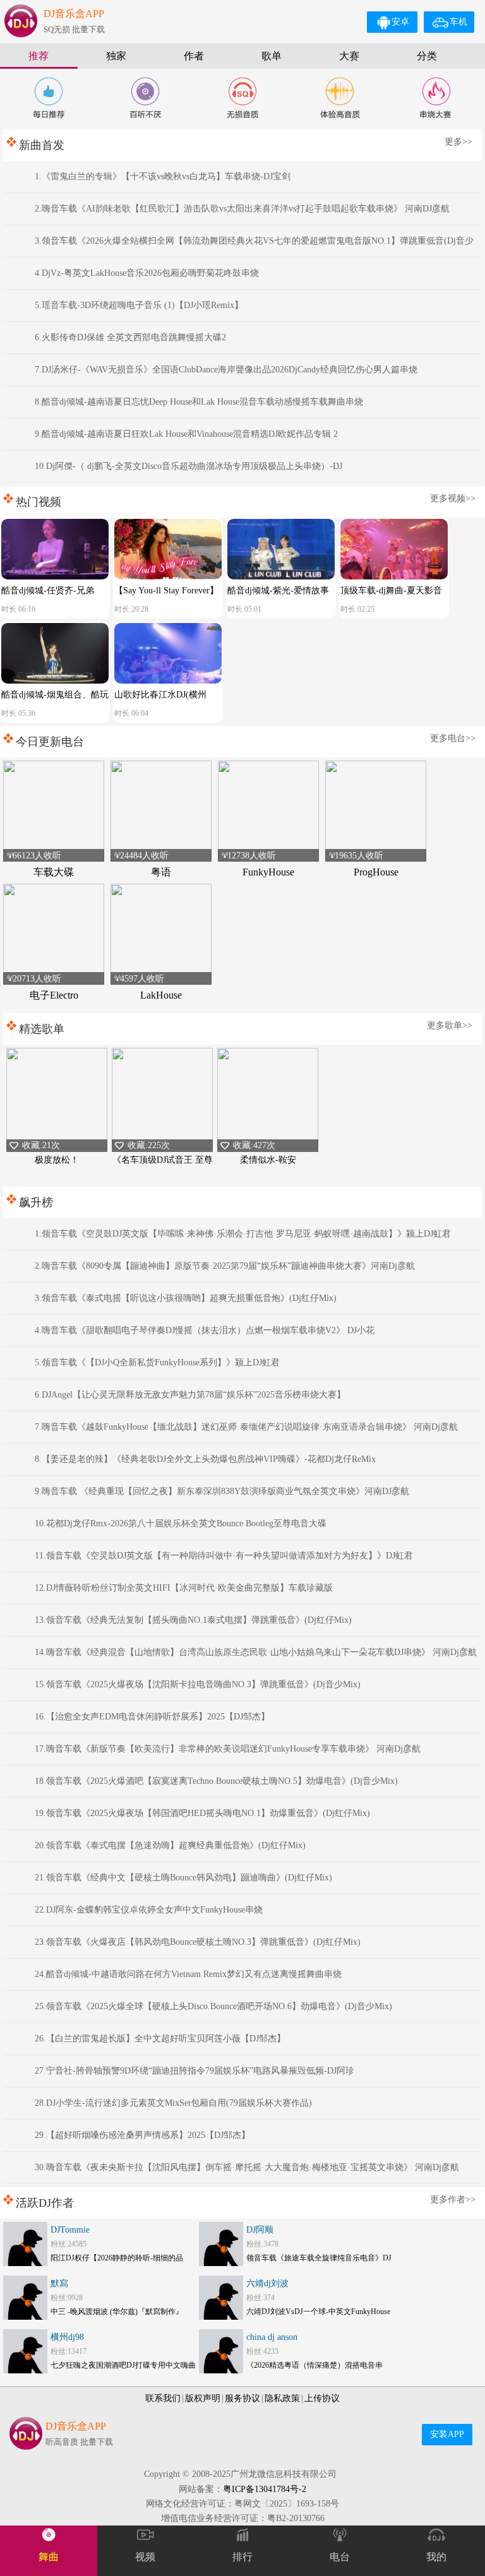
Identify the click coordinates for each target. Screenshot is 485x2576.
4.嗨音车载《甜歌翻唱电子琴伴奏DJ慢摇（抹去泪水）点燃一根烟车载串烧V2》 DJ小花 (205, 1330)
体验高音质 (340, 98)
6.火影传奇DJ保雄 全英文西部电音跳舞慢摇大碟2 (130, 337)
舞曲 (49, 2557)
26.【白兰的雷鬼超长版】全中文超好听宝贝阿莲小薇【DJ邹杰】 (160, 2039)
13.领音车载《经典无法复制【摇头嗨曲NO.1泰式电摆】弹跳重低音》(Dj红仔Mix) (193, 1620)
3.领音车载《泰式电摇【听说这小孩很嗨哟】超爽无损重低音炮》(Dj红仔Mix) (186, 1298)
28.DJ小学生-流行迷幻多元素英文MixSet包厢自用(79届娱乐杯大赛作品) (173, 2103)
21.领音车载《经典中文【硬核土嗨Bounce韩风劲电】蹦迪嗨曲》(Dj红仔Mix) (183, 1878)
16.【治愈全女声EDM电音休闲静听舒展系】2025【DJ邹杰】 (152, 1717)
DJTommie (70, 2230)
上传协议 (322, 2398)
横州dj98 (67, 2337)
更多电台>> (453, 738)
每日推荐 (49, 98)
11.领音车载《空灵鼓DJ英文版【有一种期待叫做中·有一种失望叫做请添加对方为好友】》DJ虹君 (224, 1556)
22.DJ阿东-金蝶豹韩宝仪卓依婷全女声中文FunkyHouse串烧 (149, 1910)
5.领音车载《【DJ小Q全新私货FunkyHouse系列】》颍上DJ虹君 (157, 1362)
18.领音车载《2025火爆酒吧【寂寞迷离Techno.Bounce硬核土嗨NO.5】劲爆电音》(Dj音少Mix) (216, 1781)
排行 (242, 2557)
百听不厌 (145, 98)
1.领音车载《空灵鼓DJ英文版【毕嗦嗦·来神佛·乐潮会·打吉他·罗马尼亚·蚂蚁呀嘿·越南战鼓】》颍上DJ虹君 (243, 1234)
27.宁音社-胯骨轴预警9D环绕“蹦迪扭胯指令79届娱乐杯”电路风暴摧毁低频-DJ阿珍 (195, 2071)
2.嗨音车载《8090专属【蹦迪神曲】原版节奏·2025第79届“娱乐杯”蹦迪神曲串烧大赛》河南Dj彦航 (225, 1266)
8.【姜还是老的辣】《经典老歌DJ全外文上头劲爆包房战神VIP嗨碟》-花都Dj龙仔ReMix (205, 1459)
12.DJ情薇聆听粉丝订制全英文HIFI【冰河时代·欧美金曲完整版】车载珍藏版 (184, 1588)
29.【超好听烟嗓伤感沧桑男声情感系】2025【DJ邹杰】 (142, 2135)
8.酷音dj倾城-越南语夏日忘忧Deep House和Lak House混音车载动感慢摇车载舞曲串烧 (199, 402)
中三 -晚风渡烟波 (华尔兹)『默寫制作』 (117, 2312)
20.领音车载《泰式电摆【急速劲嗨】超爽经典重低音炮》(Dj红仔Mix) (170, 1845)
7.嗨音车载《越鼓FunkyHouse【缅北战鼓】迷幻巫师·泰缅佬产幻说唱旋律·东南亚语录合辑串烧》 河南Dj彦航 (246, 1427)
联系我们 (163, 2398)
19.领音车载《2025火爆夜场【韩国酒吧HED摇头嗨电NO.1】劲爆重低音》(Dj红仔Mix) (202, 1813)
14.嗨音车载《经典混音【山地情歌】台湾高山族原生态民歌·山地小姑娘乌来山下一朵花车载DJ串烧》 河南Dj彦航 (256, 1652)
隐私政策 (282, 2398)
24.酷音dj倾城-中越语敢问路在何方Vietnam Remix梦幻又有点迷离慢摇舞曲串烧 (188, 1974)
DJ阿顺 (260, 2230)
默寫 (59, 2283)
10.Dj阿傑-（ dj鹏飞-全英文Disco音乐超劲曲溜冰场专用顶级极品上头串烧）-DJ (189, 466)
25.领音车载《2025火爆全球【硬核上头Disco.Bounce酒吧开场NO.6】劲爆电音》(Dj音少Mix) (213, 2006)
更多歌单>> (450, 1025)
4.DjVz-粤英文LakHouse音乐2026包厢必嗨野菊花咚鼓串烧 (147, 273)
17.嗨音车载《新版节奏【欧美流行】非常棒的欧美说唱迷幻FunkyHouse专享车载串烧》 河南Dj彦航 (228, 1749)
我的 (436, 2557)
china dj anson (272, 2337)
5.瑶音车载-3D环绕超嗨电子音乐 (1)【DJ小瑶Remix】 (139, 305)
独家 (116, 56)
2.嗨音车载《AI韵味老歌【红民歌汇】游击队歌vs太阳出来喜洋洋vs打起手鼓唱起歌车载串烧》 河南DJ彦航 (242, 209)
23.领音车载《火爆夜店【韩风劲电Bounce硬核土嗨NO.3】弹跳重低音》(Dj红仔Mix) (198, 1942)
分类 (427, 56)
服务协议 (242, 2398)
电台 (340, 2557)
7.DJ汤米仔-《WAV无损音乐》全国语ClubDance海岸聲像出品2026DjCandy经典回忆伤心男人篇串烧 (226, 370)
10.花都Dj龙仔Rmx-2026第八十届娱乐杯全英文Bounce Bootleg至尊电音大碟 (181, 1523)
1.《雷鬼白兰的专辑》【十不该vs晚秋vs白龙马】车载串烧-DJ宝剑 (163, 176)
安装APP (447, 2434)
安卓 (400, 22)
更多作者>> (453, 2199)
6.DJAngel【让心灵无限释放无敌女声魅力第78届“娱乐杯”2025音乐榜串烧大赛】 (190, 1395)
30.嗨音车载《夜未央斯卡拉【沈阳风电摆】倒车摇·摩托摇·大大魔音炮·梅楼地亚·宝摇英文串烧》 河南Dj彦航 (247, 2167)
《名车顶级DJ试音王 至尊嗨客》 (163, 1167)
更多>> (458, 142)
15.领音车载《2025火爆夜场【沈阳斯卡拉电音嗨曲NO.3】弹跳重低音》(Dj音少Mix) (198, 1684)
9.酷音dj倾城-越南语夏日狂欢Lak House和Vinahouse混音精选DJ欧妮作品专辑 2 (186, 434)
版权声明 (203, 2398)
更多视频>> (453, 498)
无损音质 (242, 98)
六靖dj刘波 (267, 2283)
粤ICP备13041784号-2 (265, 2489)
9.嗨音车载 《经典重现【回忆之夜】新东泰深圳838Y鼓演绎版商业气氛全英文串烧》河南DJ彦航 (222, 1491)
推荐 (39, 56)
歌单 (272, 56)
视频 (145, 2557)
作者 (194, 56)
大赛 (349, 56)
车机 (458, 22)
